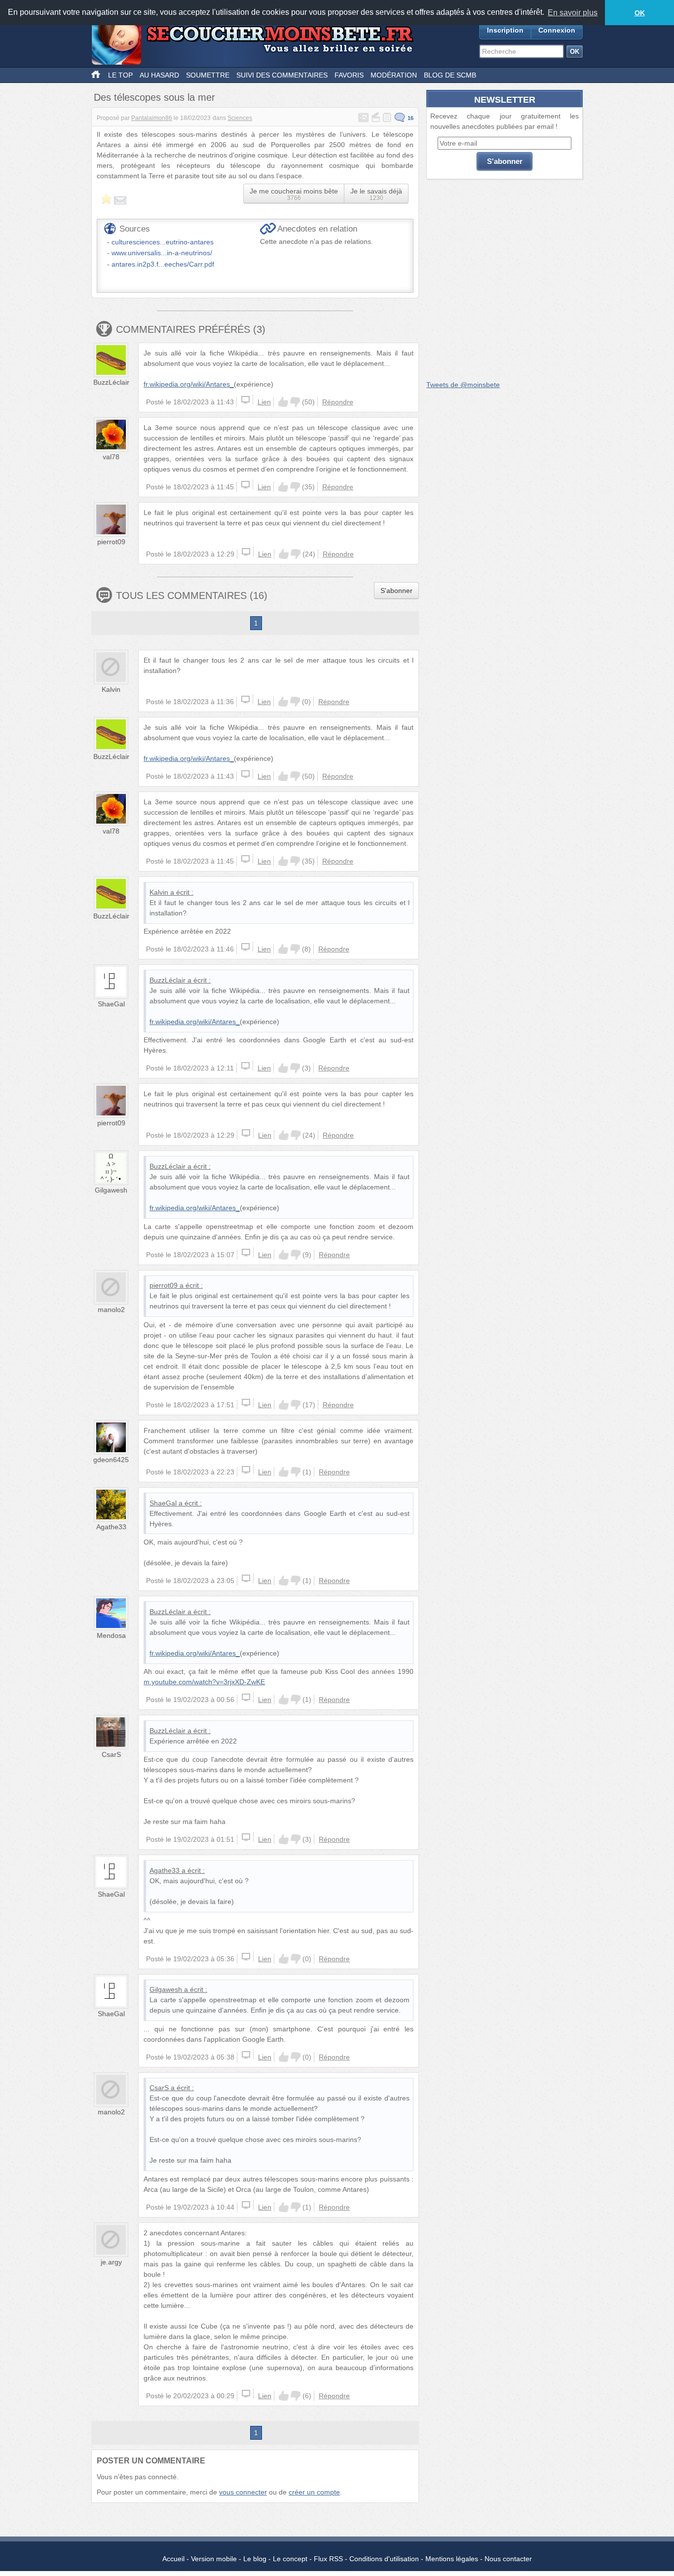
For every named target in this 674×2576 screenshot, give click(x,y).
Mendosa (111, 1635)
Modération (394, 75)
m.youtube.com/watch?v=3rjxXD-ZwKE (204, 1682)
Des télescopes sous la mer (154, 97)
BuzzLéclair (111, 382)
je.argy (111, 2262)
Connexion (557, 30)
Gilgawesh (111, 1190)
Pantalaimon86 (152, 118)
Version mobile (214, 2559)
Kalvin (111, 689)
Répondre (338, 402)
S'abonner (396, 591)
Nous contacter (508, 2559)
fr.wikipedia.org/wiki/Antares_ (189, 384)
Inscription (505, 30)
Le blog (255, 2559)
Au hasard (159, 75)
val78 (111, 457)
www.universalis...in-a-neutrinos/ (162, 253)
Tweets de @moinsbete (463, 385)
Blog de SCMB (450, 75)
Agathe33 (111, 1527)
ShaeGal (111, 1004)
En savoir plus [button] (573, 13)
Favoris (349, 75)
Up (283, 402)
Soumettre (208, 75)
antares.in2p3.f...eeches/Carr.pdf (163, 264)
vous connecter (243, 2492)
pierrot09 (111, 542)
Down (295, 402)
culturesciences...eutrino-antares (163, 242)
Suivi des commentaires (282, 75)
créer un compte (314, 2492)
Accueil (173, 2559)
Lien (264, 402)
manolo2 (111, 1309)
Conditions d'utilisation (384, 2559)
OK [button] (640, 13)
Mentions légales (452, 2559)
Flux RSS (328, 2559)
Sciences (240, 118)
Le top (120, 75)
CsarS (111, 1754)
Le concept (290, 2559)
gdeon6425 (111, 1460)
